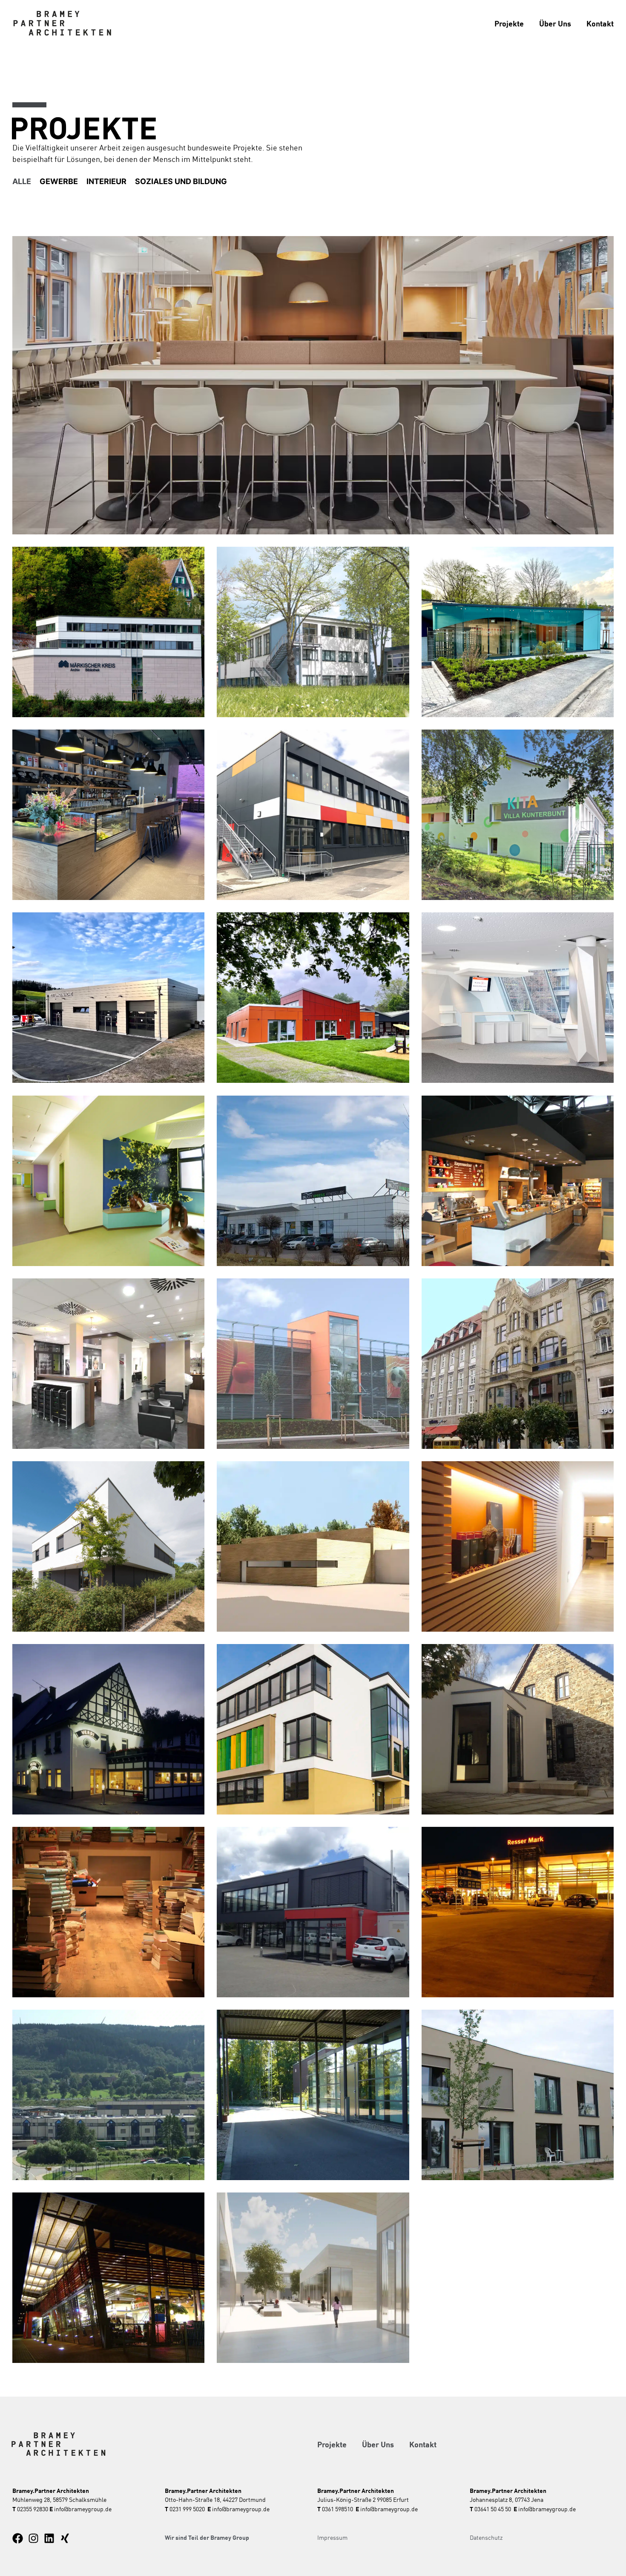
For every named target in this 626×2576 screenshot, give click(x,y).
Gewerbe (59, 181)
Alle (22, 181)
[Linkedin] (49, 2538)
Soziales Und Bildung (181, 181)
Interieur (106, 181)
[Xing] (65, 2538)
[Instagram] (33, 2538)
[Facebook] (18, 2538)
